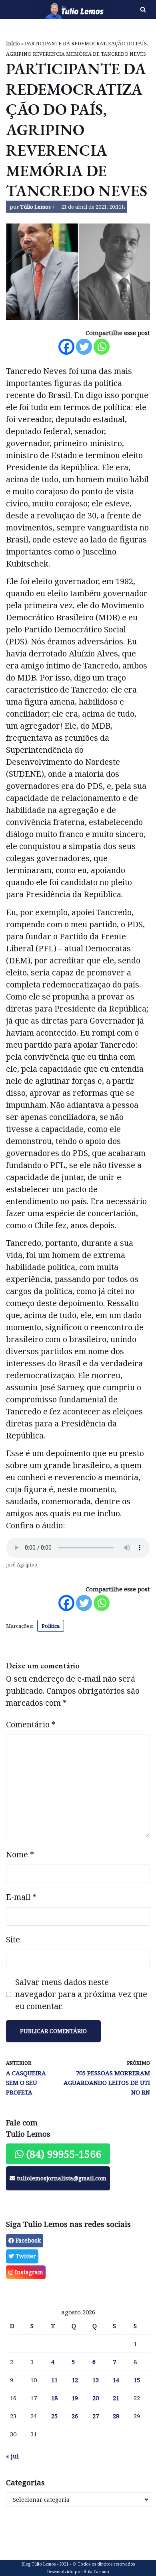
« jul (12, 2456)
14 (116, 2380)
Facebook (27, 2240)
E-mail (21, 1897)
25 (54, 2416)
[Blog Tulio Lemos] (52, 9)
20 (96, 2398)
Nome (20, 1854)
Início (13, 44)
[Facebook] (66, 347)
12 (75, 2380)
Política (51, 1626)
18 (54, 2398)
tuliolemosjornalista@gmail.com (61, 2178)
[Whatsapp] (102, 347)
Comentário (31, 1724)
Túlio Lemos (35, 207)
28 (116, 2416)
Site (13, 1939)
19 (75, 2398)
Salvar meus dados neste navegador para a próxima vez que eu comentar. (81, 1994)
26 (75, 2416)
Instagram (28, 2272)
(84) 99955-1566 (62, 2154)
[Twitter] (84, 347)
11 (54, 2380)
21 (116, 2398)
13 (96, 2380)
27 (96, 2416)
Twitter (25, 2256)
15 (137, 2380)
